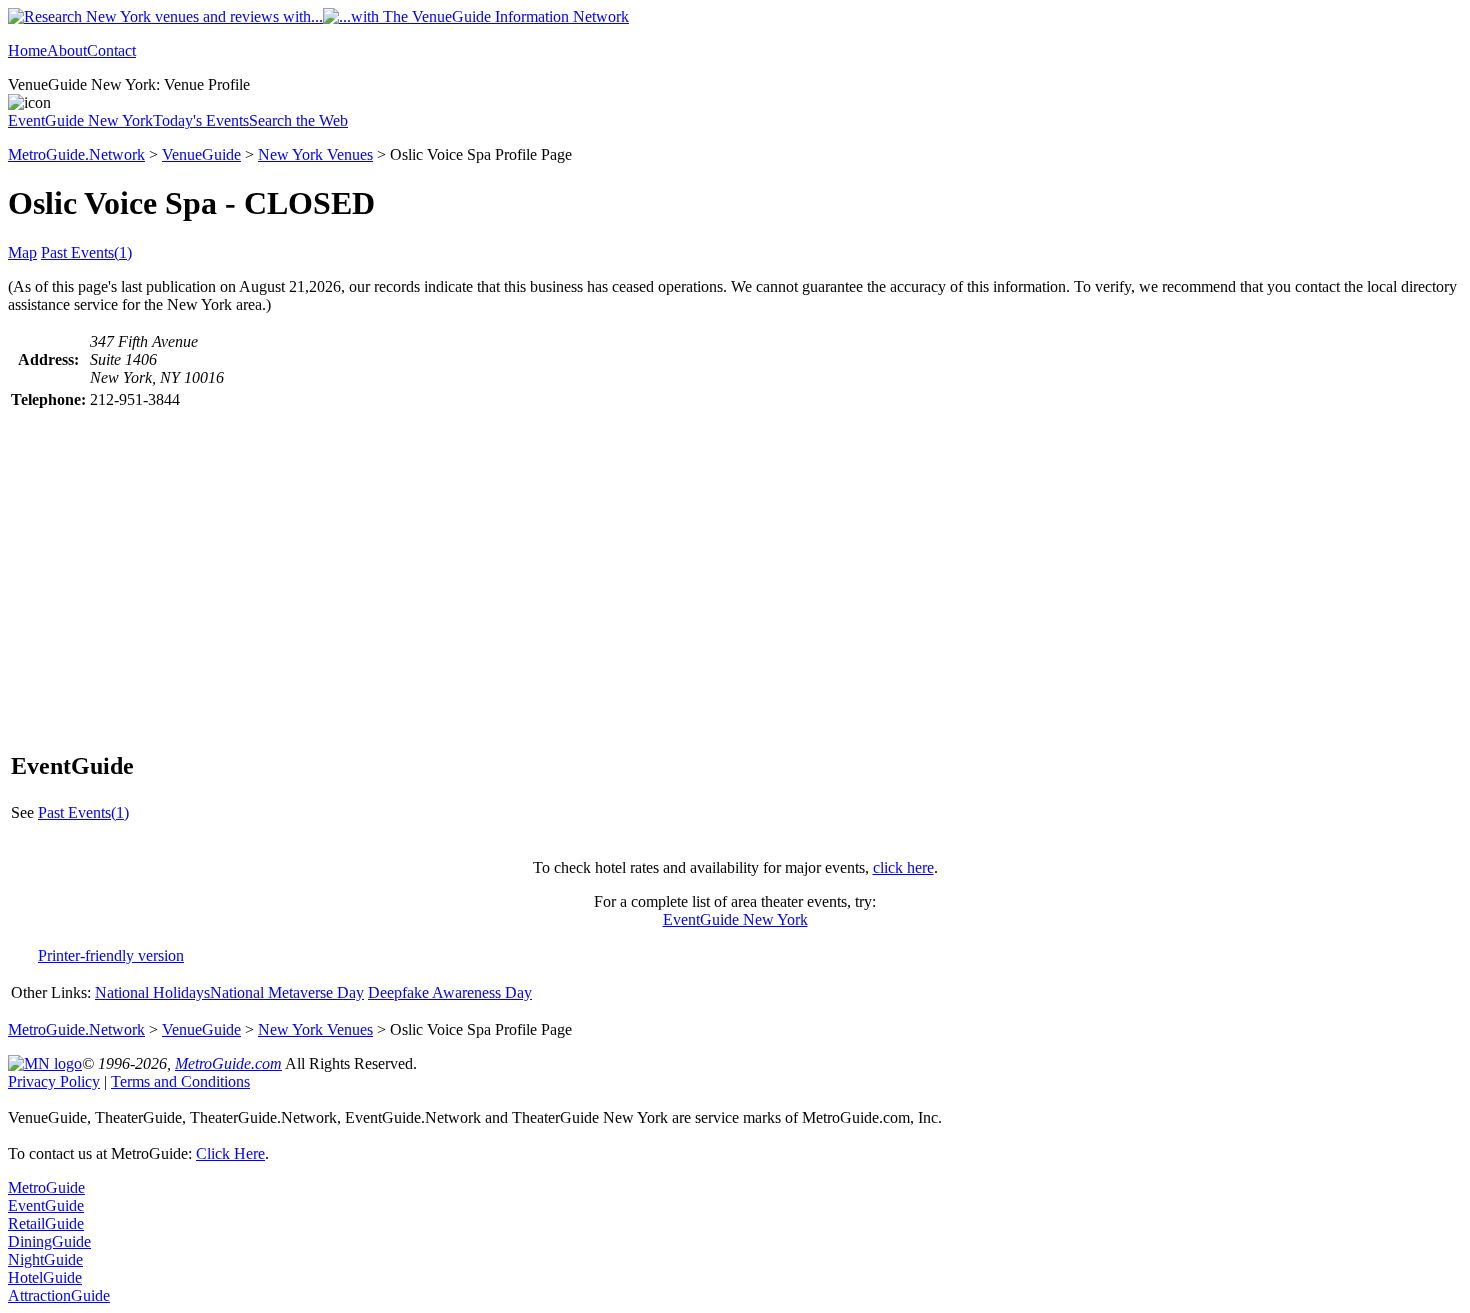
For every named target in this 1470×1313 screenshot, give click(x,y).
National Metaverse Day (287, 992)
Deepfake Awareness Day (450, 992)
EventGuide (46, 1205)
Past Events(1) (86, 252)
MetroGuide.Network (76, 154)
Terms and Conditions (180, 1081)
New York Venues (315, 154)
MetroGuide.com (228, 1063)
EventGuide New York (80, 120)
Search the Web (298, 120)
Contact (111, 50)
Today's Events (201, 120)
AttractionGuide (59, 1295)
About (67, 50)
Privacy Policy (54, 1081)
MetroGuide (46, 1187)
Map (22, 252)
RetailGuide (46, 1223)
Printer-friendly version (111, 955)
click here (903, 867)
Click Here (230, 1153)
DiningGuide (49, 1241)
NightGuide (45, 1259)
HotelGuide (45, 1277)
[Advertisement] (735, 580)
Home (27, 50)
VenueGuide (201, 154)
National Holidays (152, 992)
